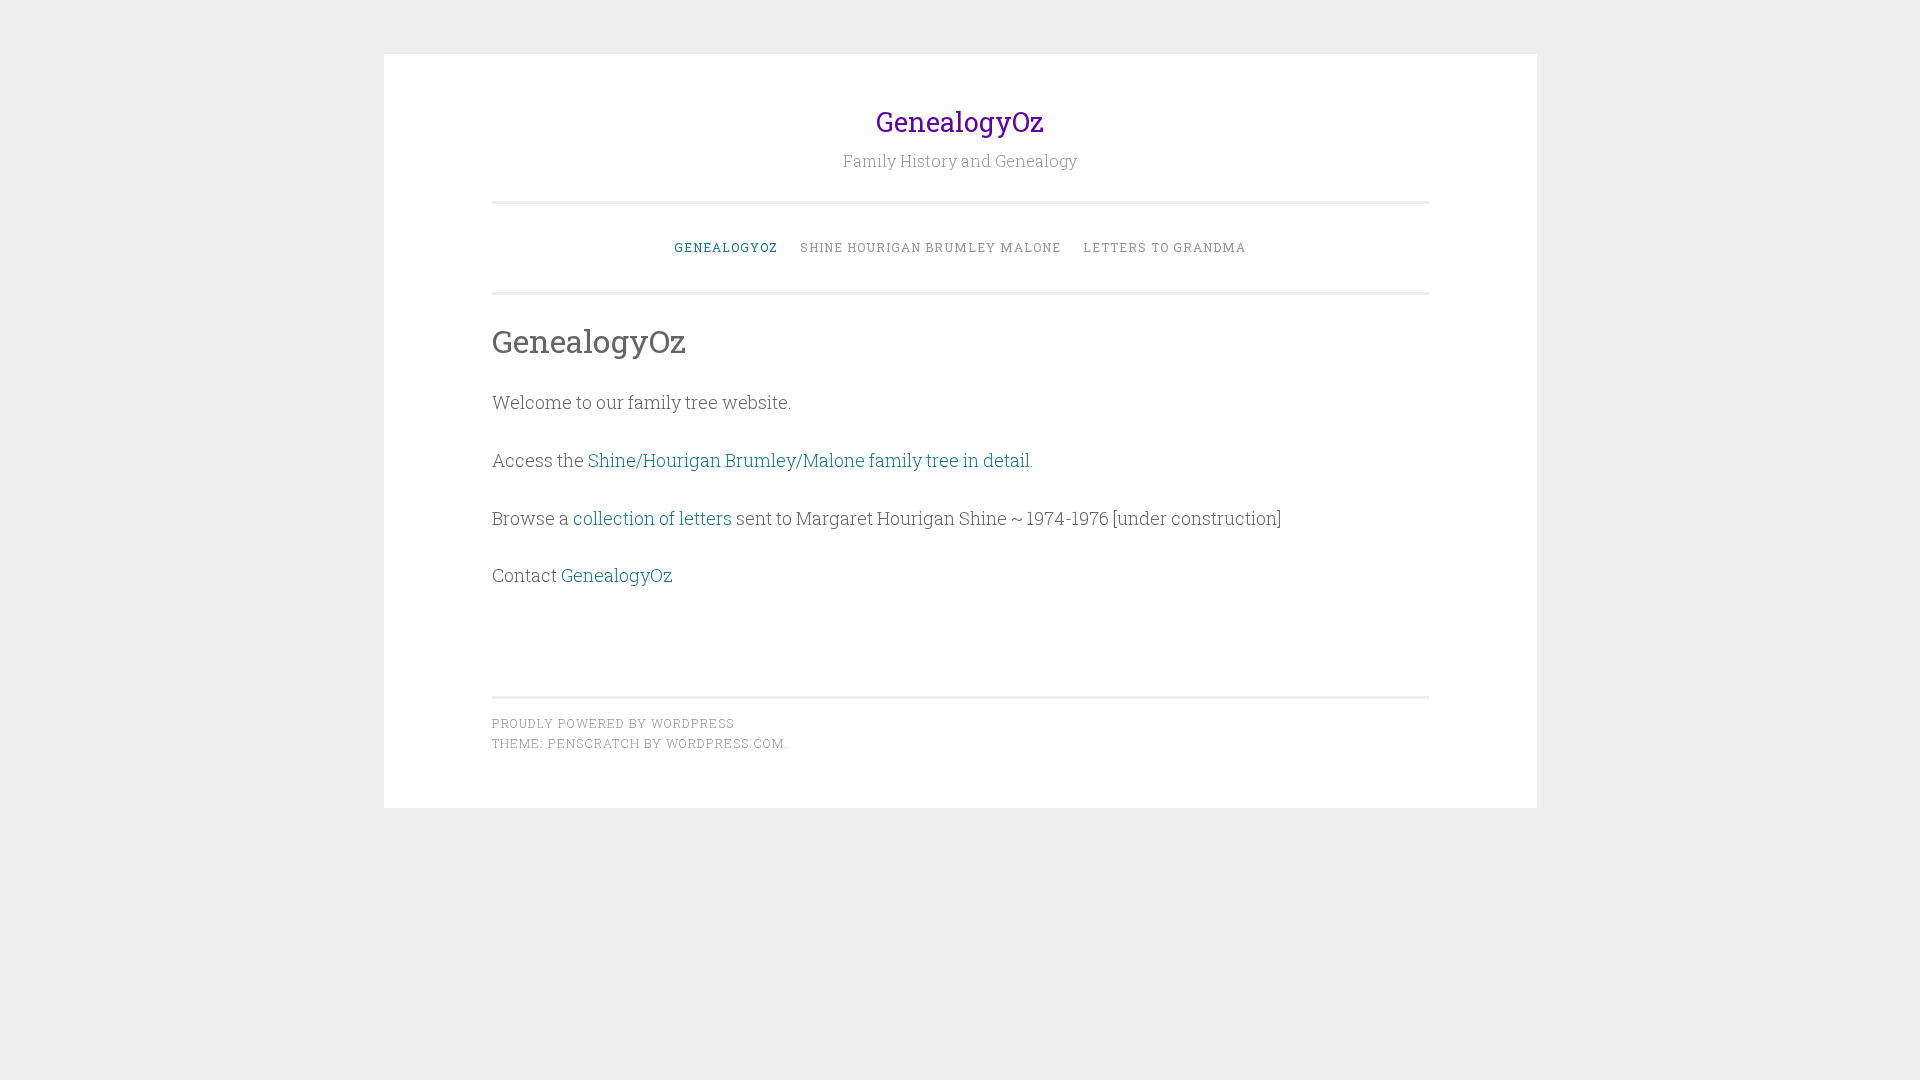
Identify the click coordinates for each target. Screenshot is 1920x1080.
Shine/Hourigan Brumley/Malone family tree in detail (809, 460)
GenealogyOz (960, 121)
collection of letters (652, 518)
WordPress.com (725, 743)
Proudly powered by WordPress (613, 723)
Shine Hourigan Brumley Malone (930, 247)
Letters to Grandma (1164, 247)
